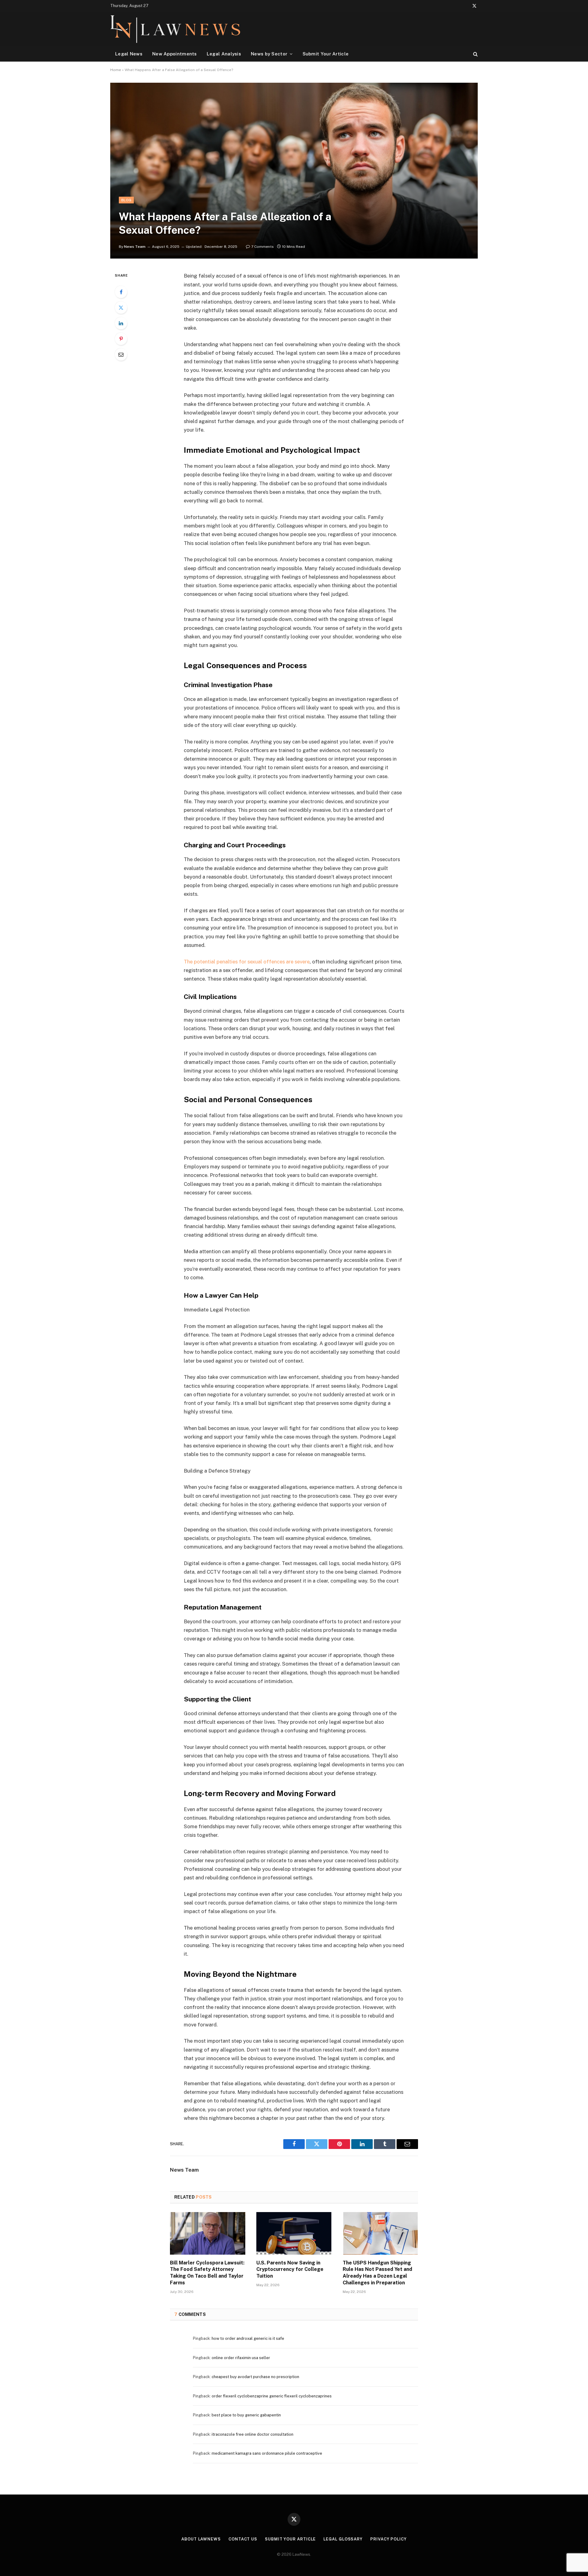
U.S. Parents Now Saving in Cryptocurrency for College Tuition (290, 2270)
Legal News (129, 54)
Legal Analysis (224, 54)
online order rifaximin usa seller (241, 2358)
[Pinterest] (121, 339)
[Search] (475, 54)
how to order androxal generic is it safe (248, 2338)
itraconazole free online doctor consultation (253, 2434)
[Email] (121, 354)
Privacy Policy (388, 2539)
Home (116, 70)
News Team (135, 247)
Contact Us (243, 2539)
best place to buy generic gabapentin (246, 2415)
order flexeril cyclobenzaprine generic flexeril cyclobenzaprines (272, 2396)
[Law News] (175, 29)
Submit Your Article (326, 54)
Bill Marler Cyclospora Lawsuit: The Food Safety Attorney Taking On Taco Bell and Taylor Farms (207, 2273)
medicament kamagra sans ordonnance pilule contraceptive (267, 2453)
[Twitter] (121, 308)
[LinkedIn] (121, 323)
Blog (126, 200)
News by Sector (269, 54)
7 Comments (262, 247)
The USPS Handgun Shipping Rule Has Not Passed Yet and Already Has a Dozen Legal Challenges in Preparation (377, 2273)
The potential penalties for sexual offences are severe (247, 962)
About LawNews (201, 2539)
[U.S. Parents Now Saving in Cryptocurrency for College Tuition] (294, 2233)
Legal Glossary (343, 2539)
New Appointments (175, 54)
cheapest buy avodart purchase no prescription (255, 2377)
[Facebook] (121, 292)
